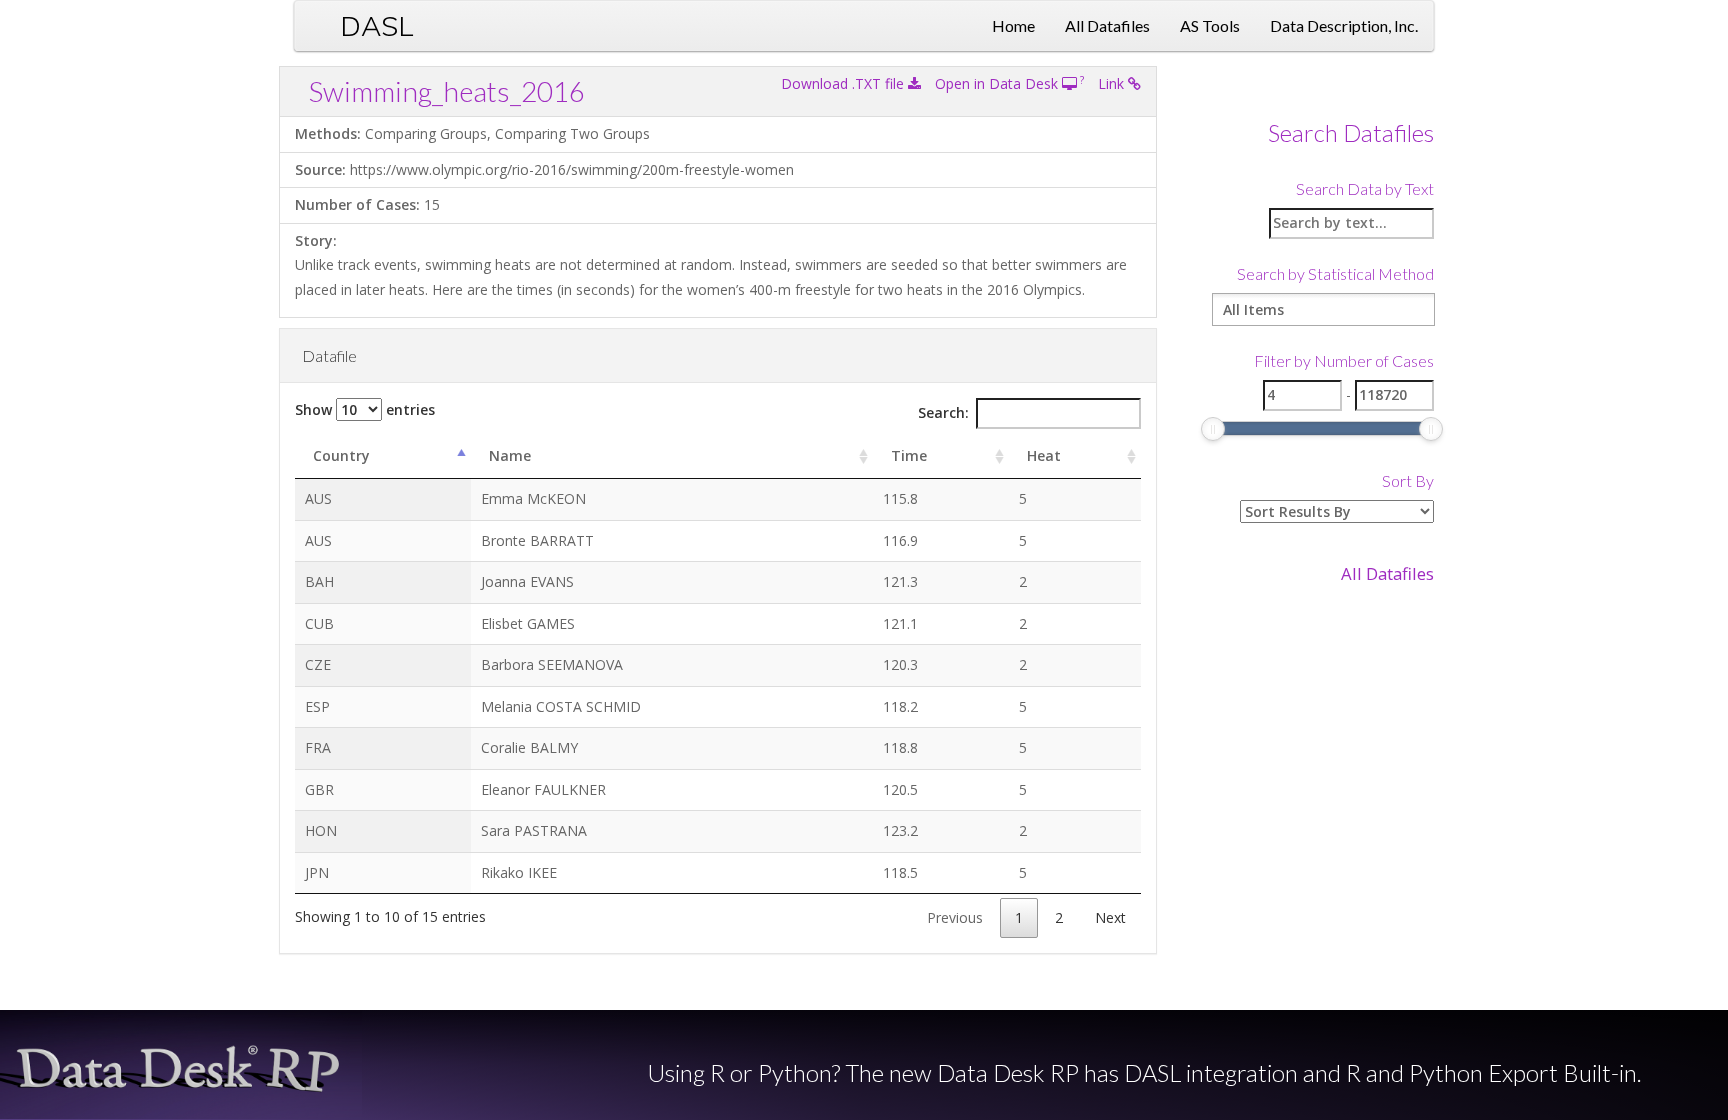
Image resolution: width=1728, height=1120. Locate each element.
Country (341, 455)
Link (1113, 83)
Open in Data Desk (998, 83)
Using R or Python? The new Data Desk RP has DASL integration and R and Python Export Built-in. (1144, 1073)
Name (510, 455)
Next (1110, 917)
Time (909, 455)
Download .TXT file (844, 83)
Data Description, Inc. (1344, 25)
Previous (955, 917)
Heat (1044, 455)
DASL (377, 25)
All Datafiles (1107, 25)
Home (1013, 25)
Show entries (365, 409)
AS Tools (1210, 25)
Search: (943, 412)
